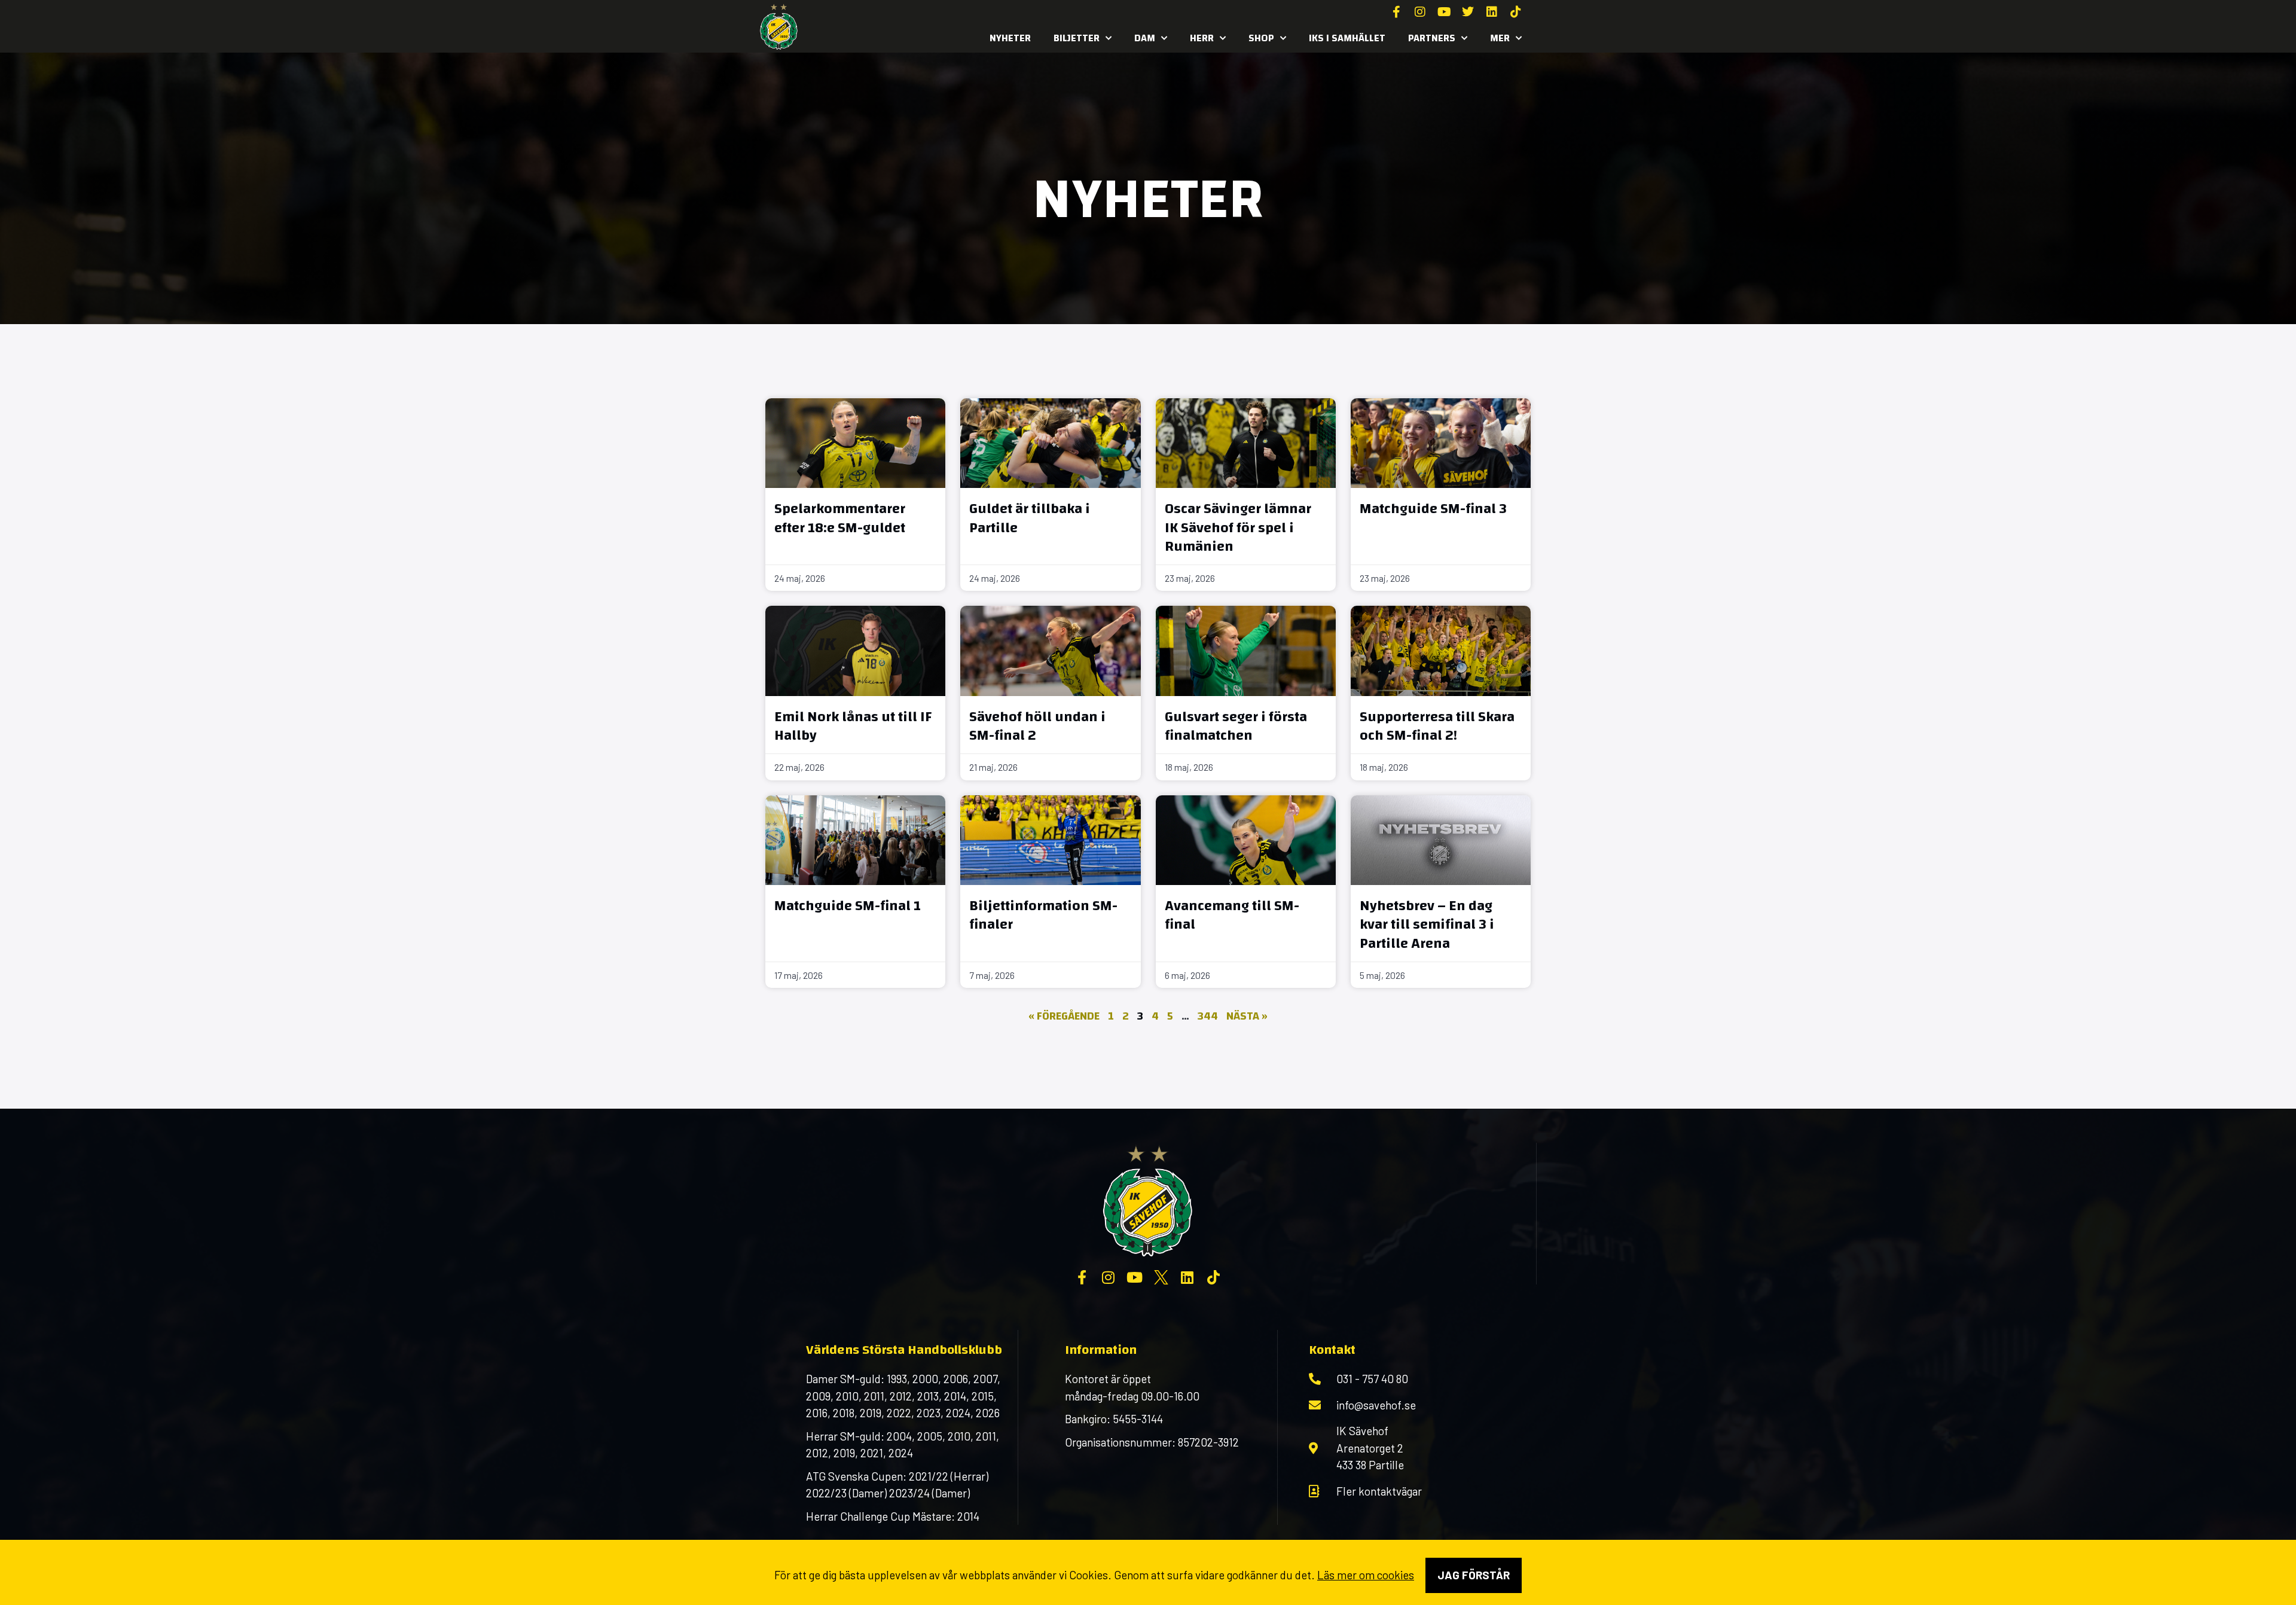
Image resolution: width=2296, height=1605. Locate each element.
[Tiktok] (1516, 12)
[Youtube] (1444, 12)
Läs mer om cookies (1366, 1575)
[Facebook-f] (1396, 12)
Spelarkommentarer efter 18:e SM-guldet (840, 518)
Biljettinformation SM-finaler (1043, 915)
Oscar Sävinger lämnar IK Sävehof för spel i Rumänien (1238, 527)
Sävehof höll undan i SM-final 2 (1037, 726)
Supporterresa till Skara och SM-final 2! (1437, 726)
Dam (1145, 38)
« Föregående (1064, 1016)
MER (1500, 38)
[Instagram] (1420, 12)
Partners (1432, 38)
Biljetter (1077, 38)
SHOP (1261, 38)
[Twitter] (1468, 12)
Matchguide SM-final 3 (1433, 509)
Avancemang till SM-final (1232, 915)
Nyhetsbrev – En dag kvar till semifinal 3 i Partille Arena (1427, 924)
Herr (1202, 38)
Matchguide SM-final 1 (848, 906)
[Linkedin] (1492, 12)
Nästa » (1247, 1016)
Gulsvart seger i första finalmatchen (1236, 726)
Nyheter (1010, 38)
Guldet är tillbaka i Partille (1030, 518)
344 (1208, 1016)
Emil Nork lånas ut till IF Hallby (853, 726)
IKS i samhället (1347, 38)
